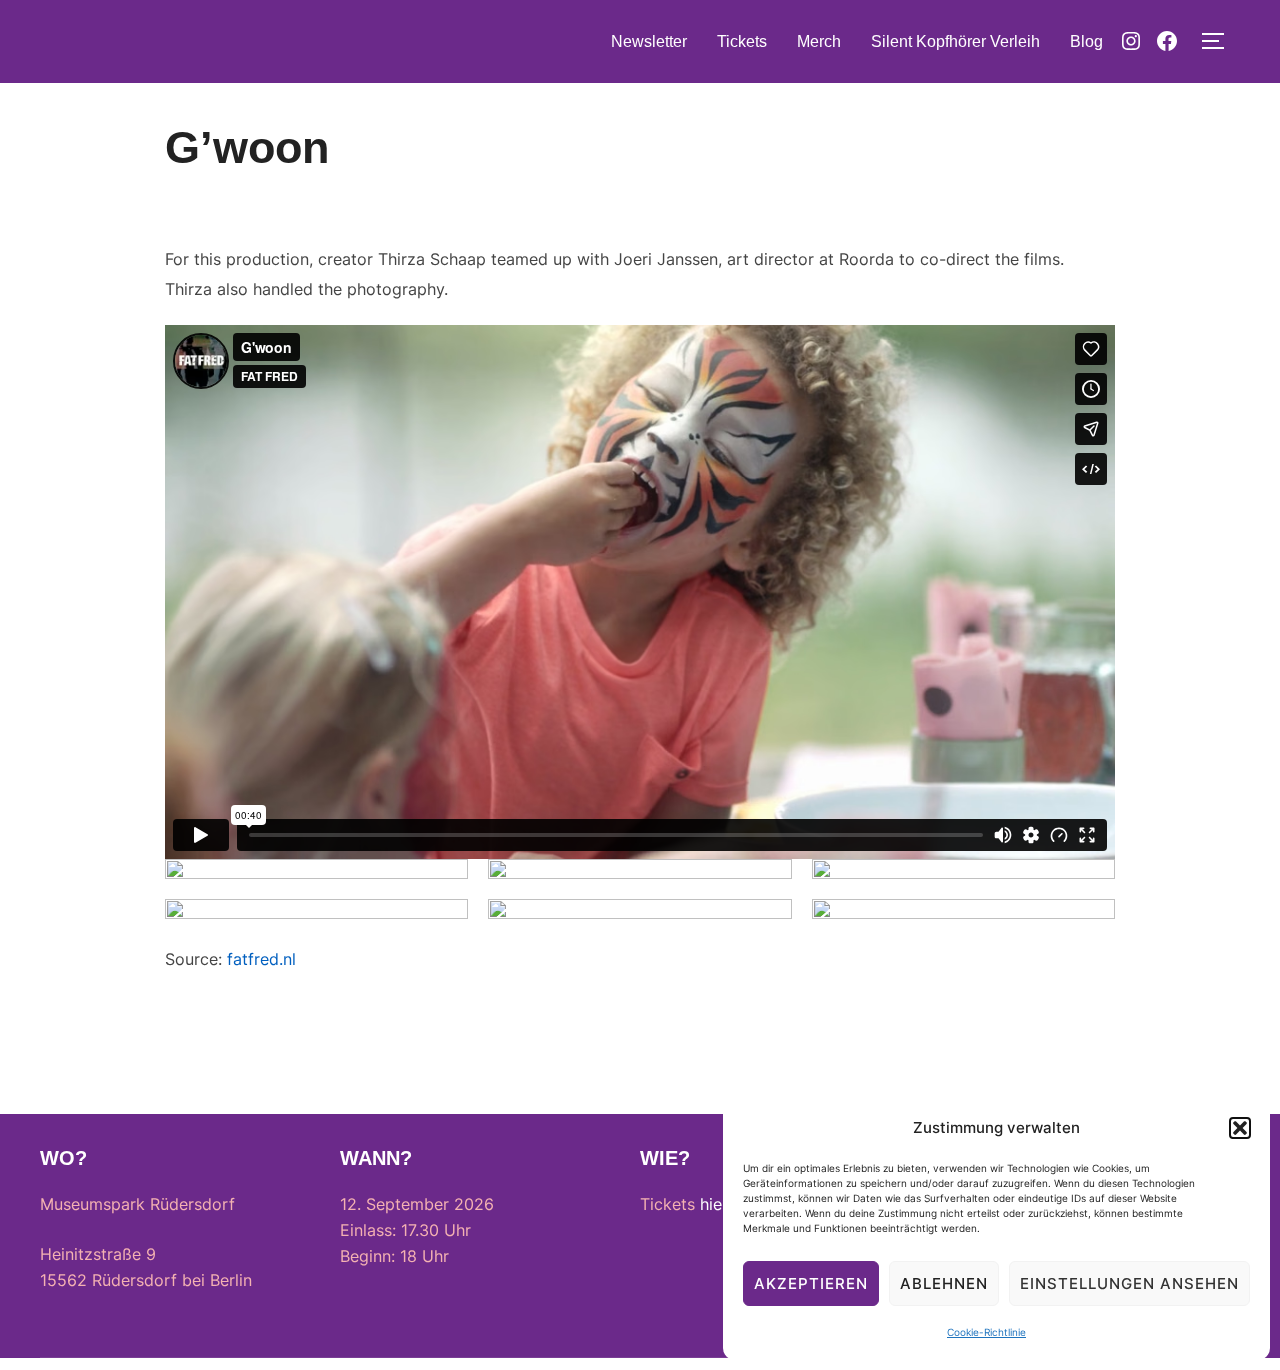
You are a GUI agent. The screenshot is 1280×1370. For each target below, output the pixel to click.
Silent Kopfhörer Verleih (955, 41)
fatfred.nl (261, 959)
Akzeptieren (811, 1283)
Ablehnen (944, 1283)
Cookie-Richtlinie (986, 1332)
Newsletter (649, 41)
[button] (1240, 1128)
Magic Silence (141, 41)
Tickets (742, 41)
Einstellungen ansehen (1129, 1283)
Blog (1086, 41)
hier (714, 1204)
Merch (819, 41)
